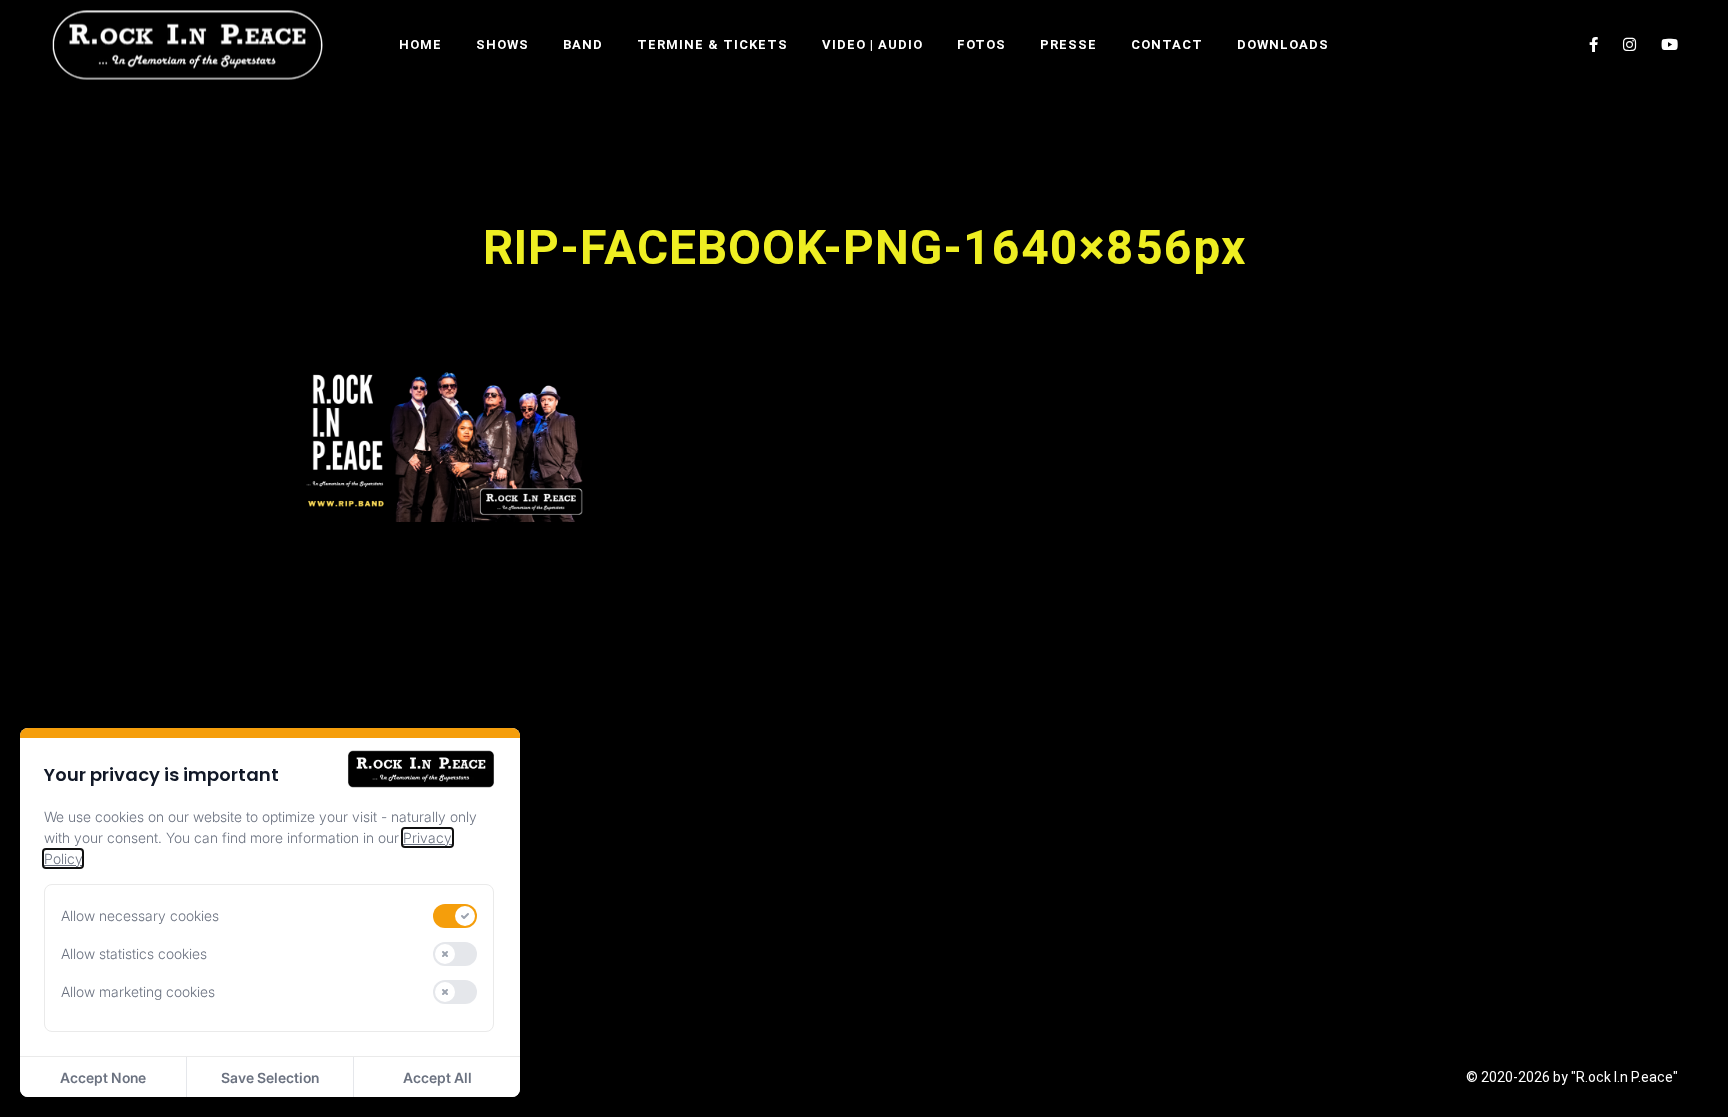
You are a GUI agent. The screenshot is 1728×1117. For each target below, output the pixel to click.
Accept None (103, 1077)
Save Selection (270, 1077)
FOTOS (981, 44)
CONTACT (1167, 44)
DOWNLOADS (1283, 44)
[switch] (455, 916)
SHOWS (502, 44)
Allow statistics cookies (134, 953)
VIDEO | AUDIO (872, 44)
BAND (583, 44)
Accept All (437, 1077)
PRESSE (1068, 44)
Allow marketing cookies (138, 991)
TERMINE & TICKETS (712, 44)
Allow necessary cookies (140, 915)
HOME (420, 44)
